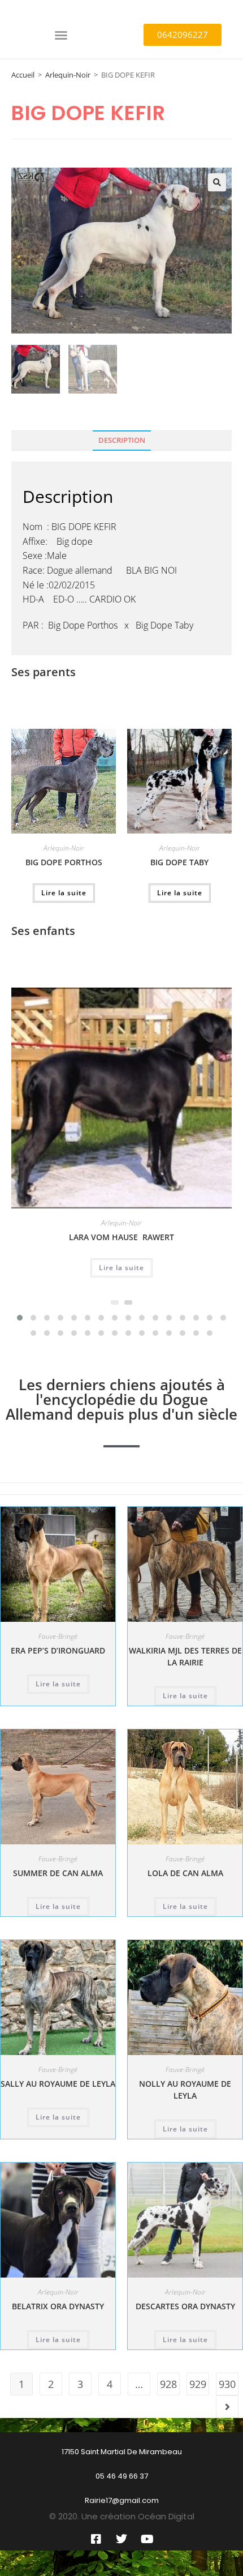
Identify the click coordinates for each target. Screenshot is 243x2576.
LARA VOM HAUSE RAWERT (121, 1237)
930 (227, 2384)
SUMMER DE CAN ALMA (58, 1873)
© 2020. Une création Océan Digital (122, 2516)
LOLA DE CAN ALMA (185, 1873)
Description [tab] (122, 440)
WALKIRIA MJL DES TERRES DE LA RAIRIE (185, 1656)
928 (168, 2384)
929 (198, 2384)
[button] (61, 35)
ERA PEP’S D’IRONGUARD (58, 1650)
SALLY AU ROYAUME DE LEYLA (58, 2084)
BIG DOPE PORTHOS (64, 862)
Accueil (23, 75)
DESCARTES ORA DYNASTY (185, 2306)
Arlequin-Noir (68, 75)
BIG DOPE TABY (179, 862)
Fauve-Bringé (58, 1636)
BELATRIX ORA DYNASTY (58, 2306)
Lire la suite (64, 893)
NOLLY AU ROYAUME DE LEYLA (185, 2090)
